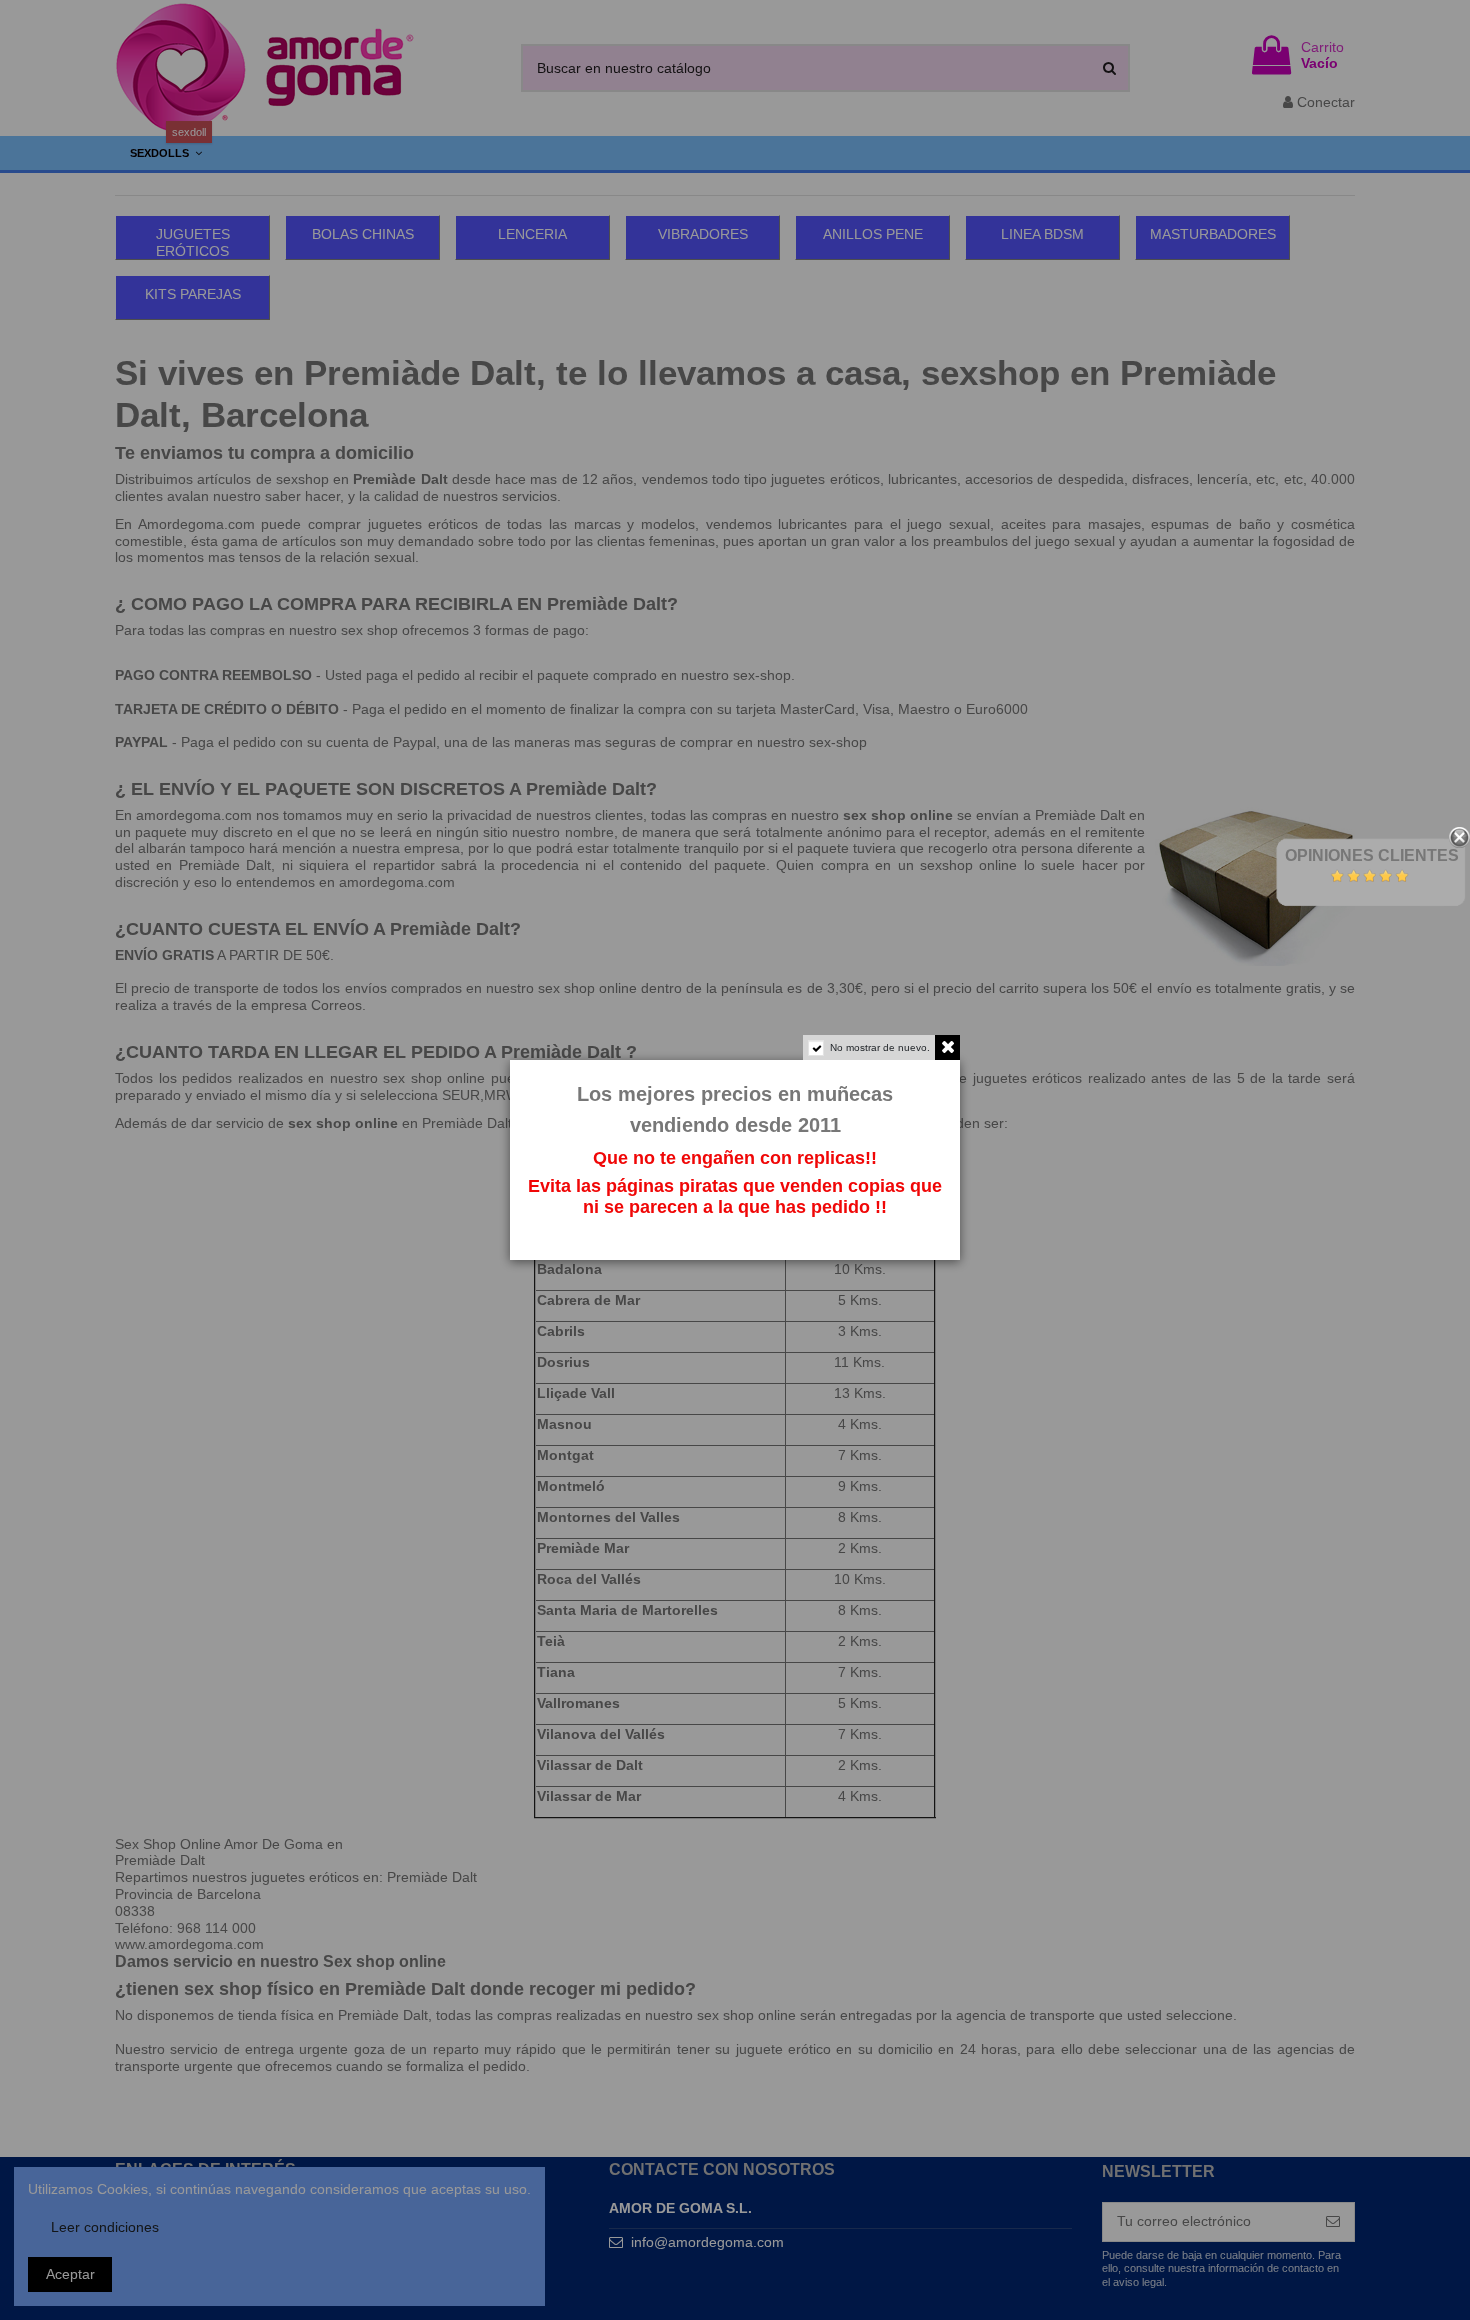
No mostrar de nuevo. (880, 1047)
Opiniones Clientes (1372, 855)
